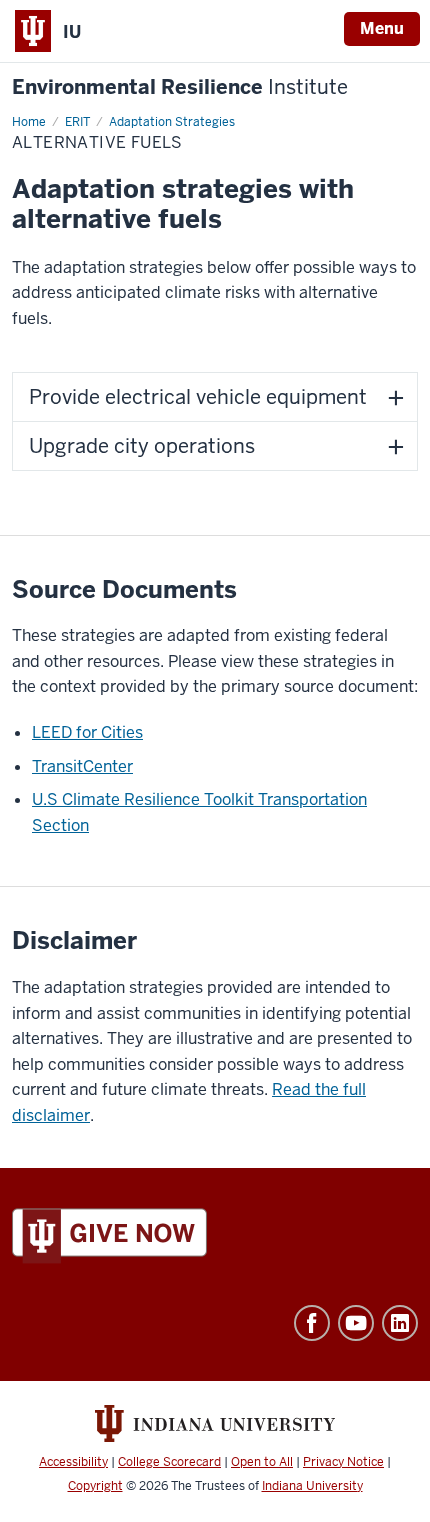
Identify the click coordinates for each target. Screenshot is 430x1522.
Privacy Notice (343, 1462)
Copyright (95, 1486)
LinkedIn (400, 1323)
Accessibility (73, 1462)
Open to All (262, 1462)
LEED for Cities (87, 732)
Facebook (312, 1323)
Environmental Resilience (180, 87)
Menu (382, 28)
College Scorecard (169, 1462)
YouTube (356, 1323)
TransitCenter (82, 766)
